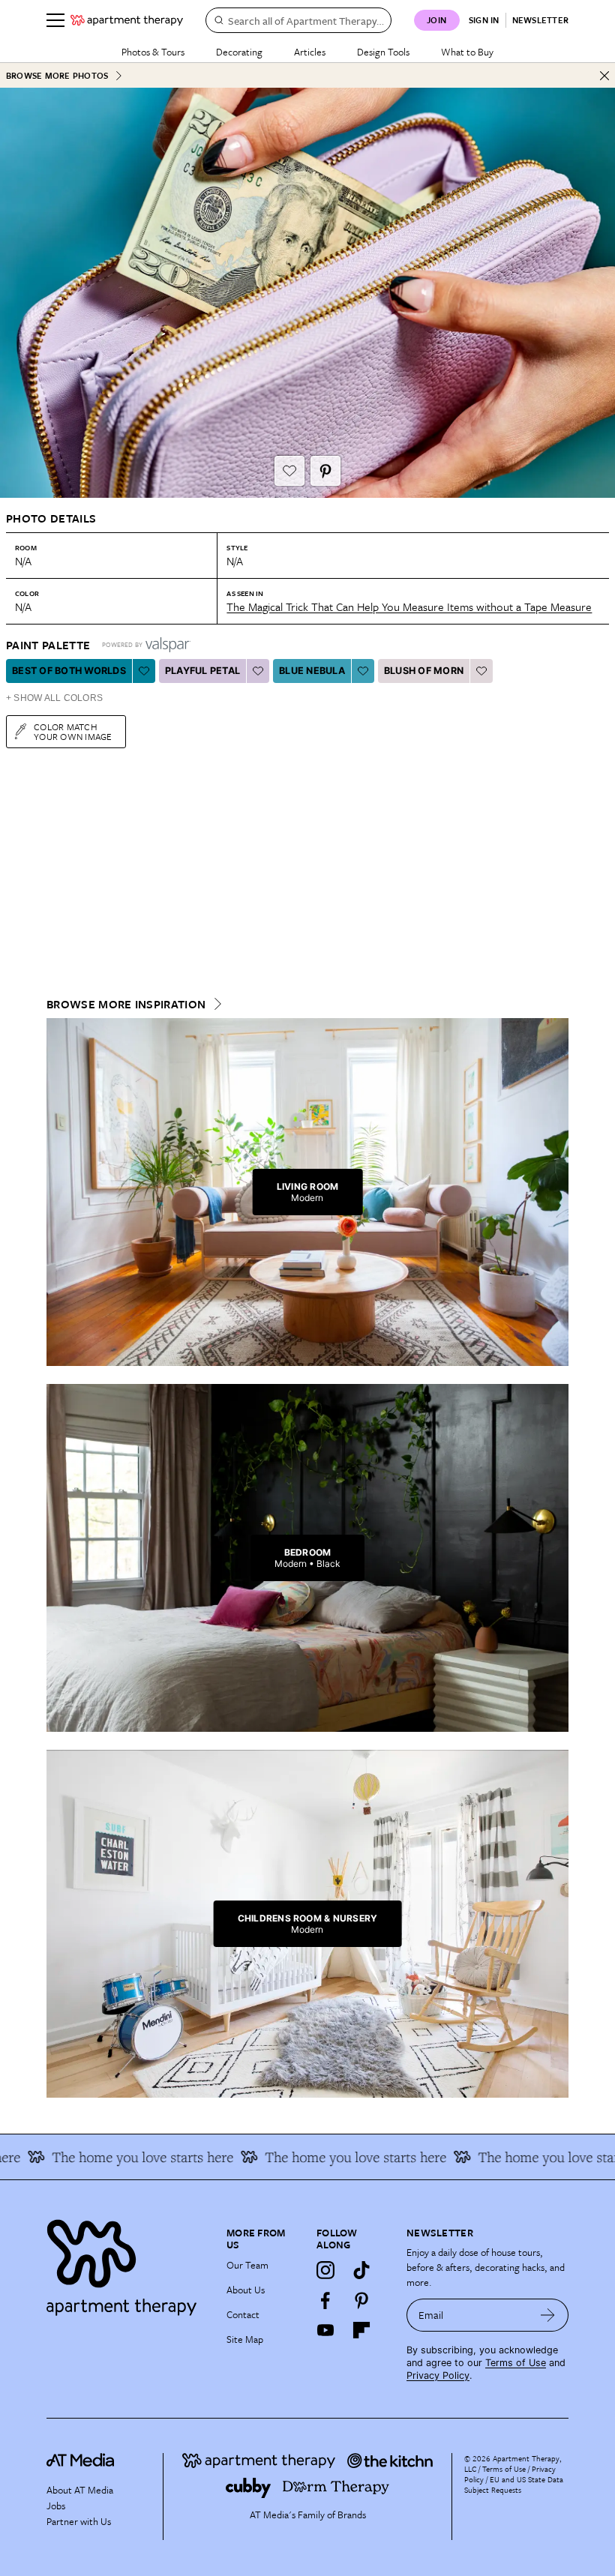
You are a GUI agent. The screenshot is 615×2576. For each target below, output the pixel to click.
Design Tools (383, 52)
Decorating (239, 52)
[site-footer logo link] (80, 2462)
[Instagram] (325, 2270)
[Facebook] (325, 2300)
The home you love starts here (115, 2157)
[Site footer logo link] (127, 2264)
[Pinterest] (361, 2300)
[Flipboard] (361, 2330)
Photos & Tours (153, 52)
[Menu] (55, 20)
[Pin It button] (325, 471)
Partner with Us (79, 2521)
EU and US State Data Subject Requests (514, 2485)
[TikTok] (361, 2270)
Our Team (247, 2265)
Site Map (245, 2339)
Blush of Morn (424, 671)
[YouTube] (325, 2330)
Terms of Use (516, 2363)
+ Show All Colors (54, 698)
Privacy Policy (438, 2375)
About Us (246, 2290)
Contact (243, 2314)
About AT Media (80, 2490)
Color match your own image (73, 731)
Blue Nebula (312, 671)
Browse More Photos (57, 75)
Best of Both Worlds (69, 671)
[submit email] (548, 2315)
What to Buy (467, 52)
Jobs (56, 2506)
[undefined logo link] (127, 20)
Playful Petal (202, 671)
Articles (310, 52)
